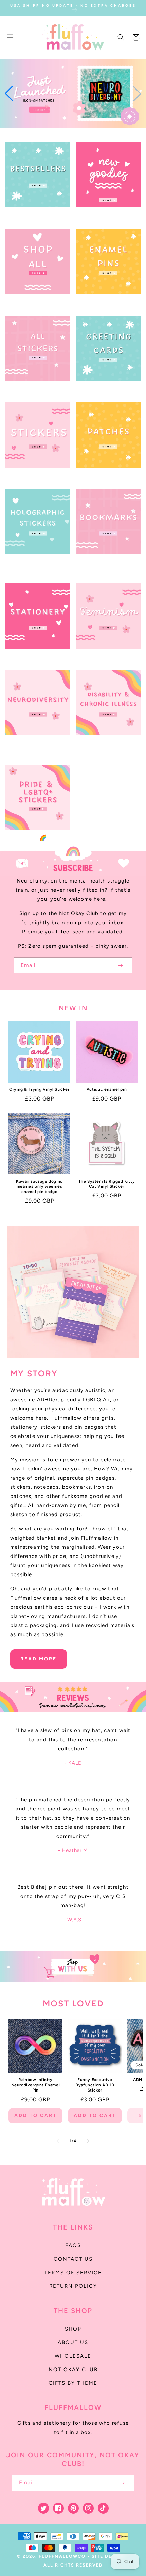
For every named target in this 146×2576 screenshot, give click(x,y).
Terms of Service (73, 2273)
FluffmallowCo (62, 2556)
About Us (73, 2342)
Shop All (34, 302)
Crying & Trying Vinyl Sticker (39, 1089)
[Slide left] (58, 2141)
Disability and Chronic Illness (105, 747)
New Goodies (105, 215)
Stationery (34, 657)
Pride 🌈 (34, 838)
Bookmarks (105, 562)
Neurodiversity (34, 744)
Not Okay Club (73, 2370)
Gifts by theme (73, 2383)
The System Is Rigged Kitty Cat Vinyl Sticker (107, 1184)
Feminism (105, 657)
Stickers (34, 476)
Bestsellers (34, 215)
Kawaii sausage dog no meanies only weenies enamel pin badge (39, 1186)
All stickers (34, 389)
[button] (10, 37)
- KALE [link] (73, 1763)
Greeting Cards (104, 389)
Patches (105, 476)
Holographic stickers (38, 566)
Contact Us (73, 2259)
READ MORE (39, 1659)
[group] (73, 94)
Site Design (108, 2556)
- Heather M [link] (73, 1850)
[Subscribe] (120, 965)
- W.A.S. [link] (73, 1920)
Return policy (73, 2286)
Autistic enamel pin (107, 1089)
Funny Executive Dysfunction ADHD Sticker (95, 2085)
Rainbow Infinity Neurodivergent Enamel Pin (36, 2085)
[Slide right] (88, 2141)
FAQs (73, 2245)
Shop (73, 2329)
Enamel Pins (104, 302)
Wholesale (73, 2356)
